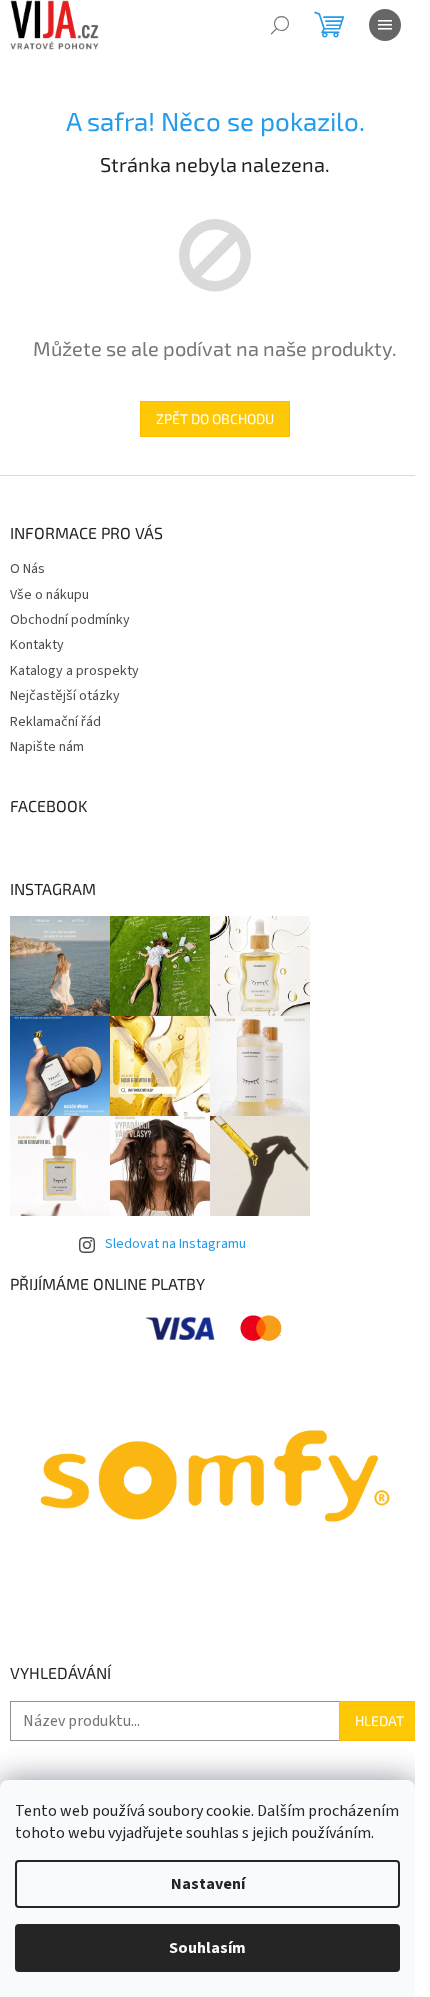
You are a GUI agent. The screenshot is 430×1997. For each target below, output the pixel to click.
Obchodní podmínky (70, 620)
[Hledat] (280, 25)
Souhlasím (207, 1948)
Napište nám (47, 747)
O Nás (27, 569)
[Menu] (385, 25)
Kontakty (37, 645)
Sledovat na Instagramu (175, 1244)
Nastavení (208, 1884)
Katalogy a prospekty (74, 671)
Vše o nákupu (49, 595)
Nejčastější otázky (65, 696)
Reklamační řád (55, 722)
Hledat (379, 1720)
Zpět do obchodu (215, 418)
